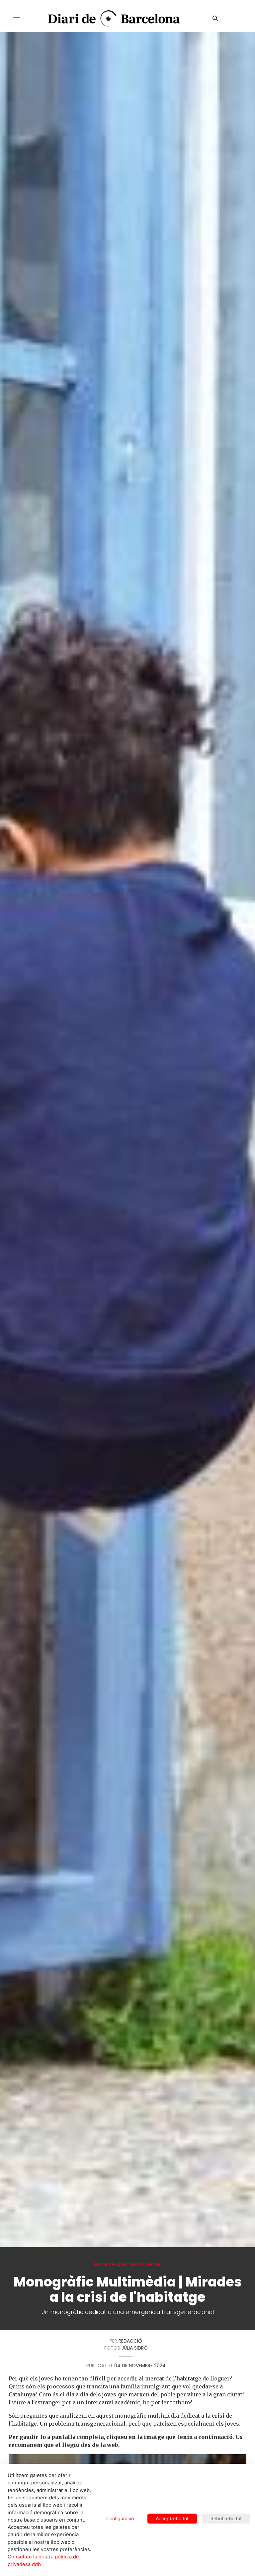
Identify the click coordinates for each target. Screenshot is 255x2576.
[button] (17, 18)
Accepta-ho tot (172, 2518)
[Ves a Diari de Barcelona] (108, 19)
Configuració (120, 2518)
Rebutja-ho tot (226, 2518)
